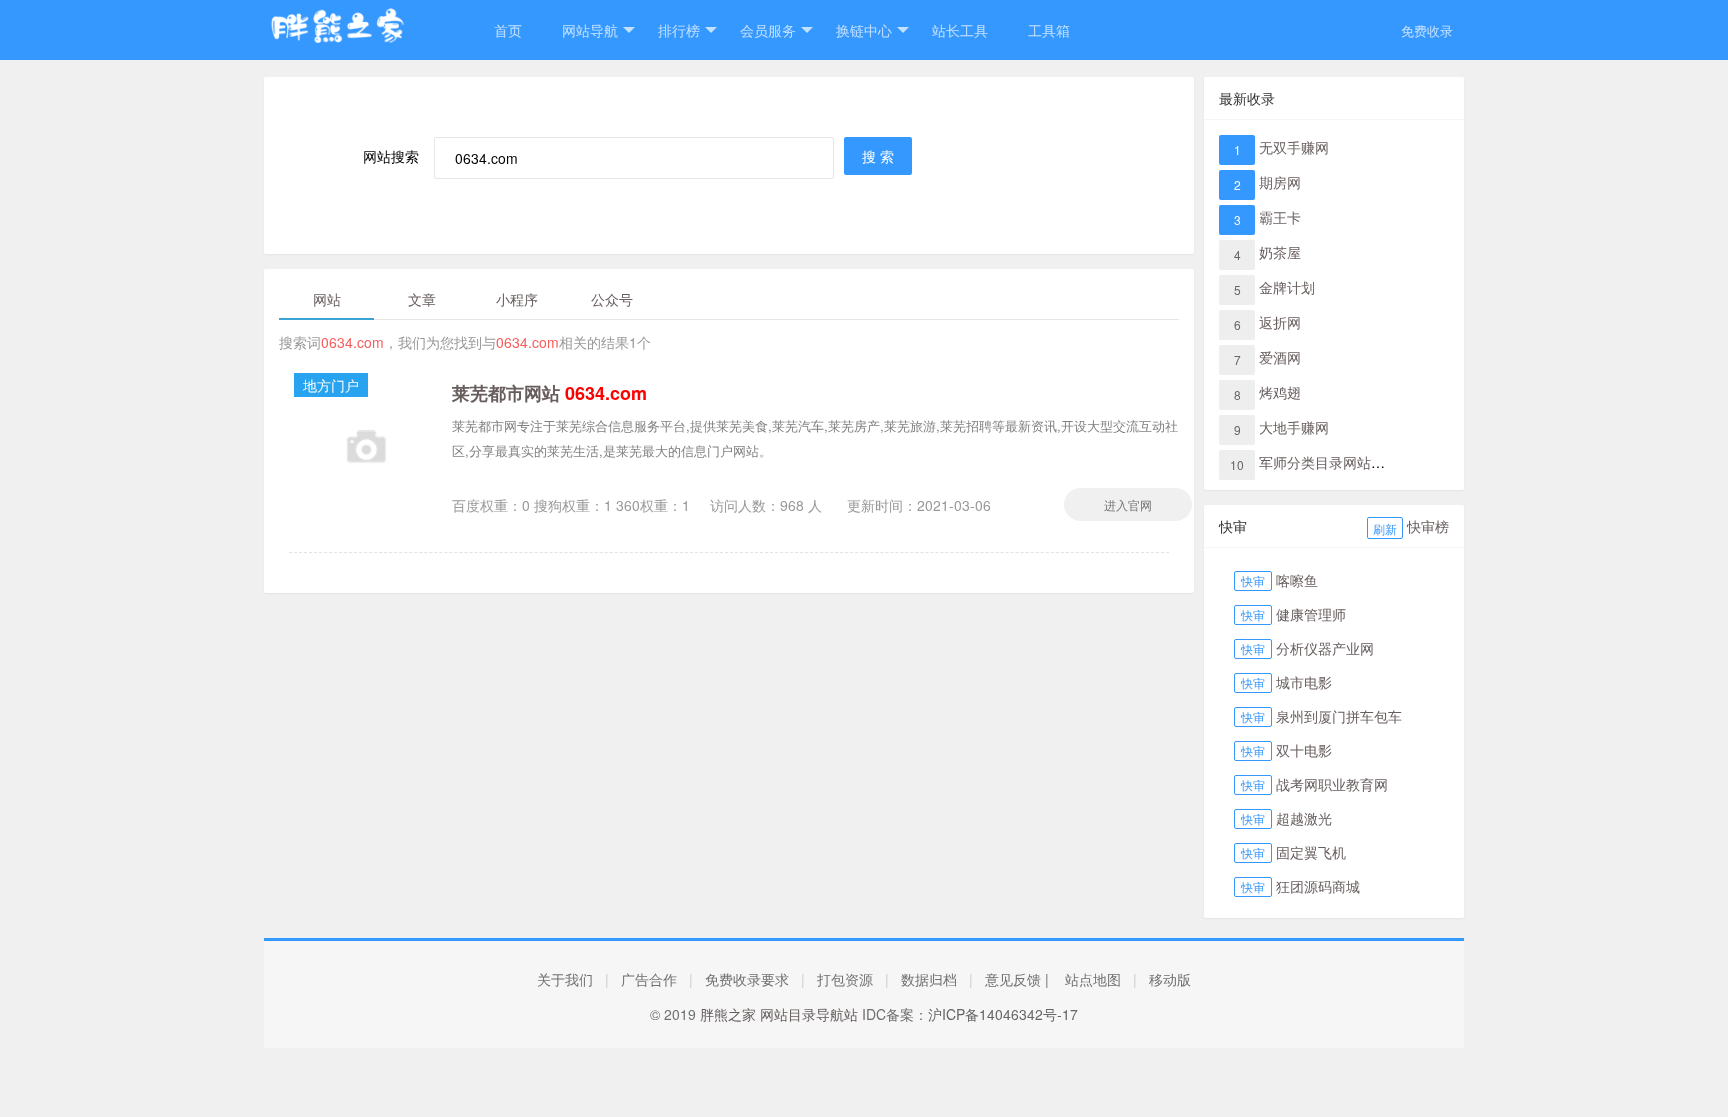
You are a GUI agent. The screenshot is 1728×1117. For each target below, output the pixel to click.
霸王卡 (1280, 217)
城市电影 (1304, 682)
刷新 (1385, 528)
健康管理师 (1311, 614)
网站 (327, 299)
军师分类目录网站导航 (1329, 462)
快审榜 (1428, 526)
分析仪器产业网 (1325, 648)
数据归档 (929, 979)
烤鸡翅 (1280, 392)
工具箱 (1049, 30)
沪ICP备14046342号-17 (1003, 1014)
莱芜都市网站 (549, 393)
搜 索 (878, 156)
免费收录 (1427, 30)
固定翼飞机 (1311, 852)
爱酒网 (1280, 357)
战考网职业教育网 (1332, 784)
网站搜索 (391, 156)
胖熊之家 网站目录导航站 (779, 1014)
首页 (508, 30)
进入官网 (1128, 504)
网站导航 (590, 30)
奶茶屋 (1280, 252)
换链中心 (864, 30)
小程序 (517, 299)
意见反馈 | (1017, 979)
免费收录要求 (747, 979)
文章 (422, 299)
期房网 (1280, 182)
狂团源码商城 (1318, 886)
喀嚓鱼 (1297, 580)
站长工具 (960, 30)
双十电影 (1304, 750)
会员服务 (768, 30)
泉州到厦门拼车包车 (1339, 716)
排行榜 (679, 30)
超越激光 (1304, 818)
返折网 (1280, 322)
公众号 (612, 299)
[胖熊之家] (359, 37)
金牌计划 (1287, 287)
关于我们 (565, 979)
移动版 (1170, 979)
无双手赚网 (1294, 147)
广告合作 (649, 979)
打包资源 (845, 979)
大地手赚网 (1294, 427)
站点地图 (1093, 979)
